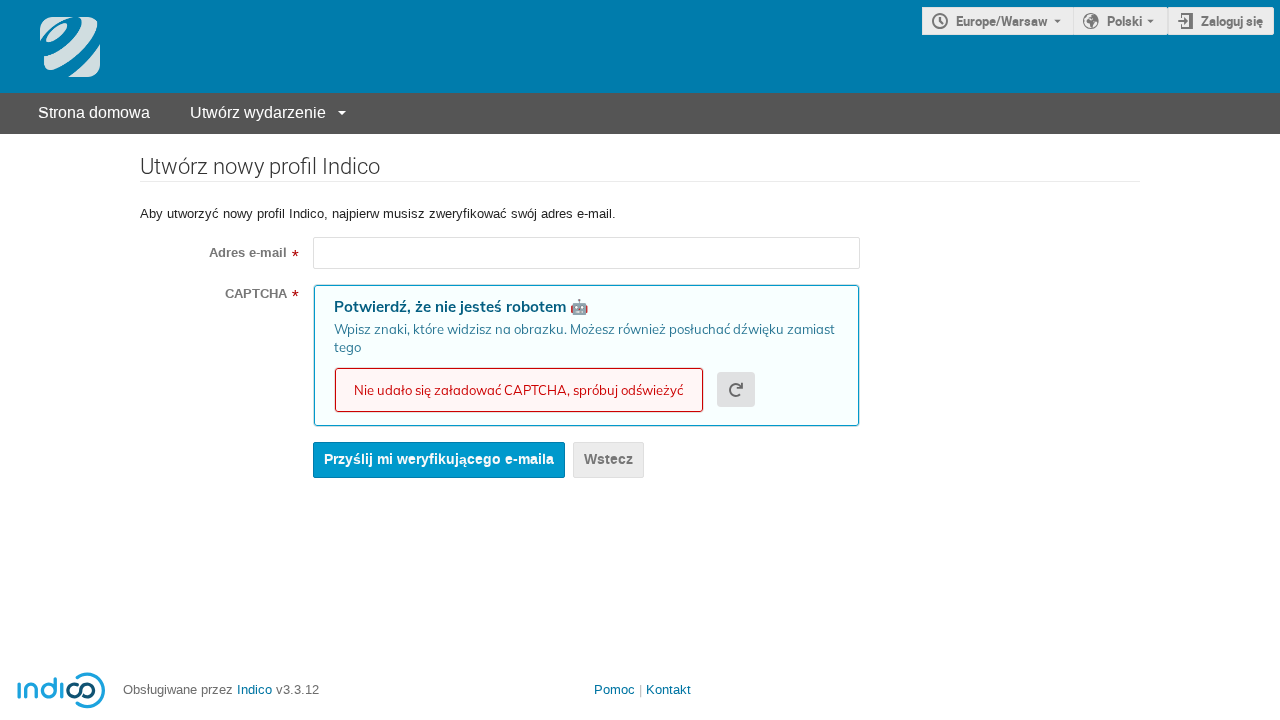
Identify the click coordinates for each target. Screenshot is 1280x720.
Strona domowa (94, 112)
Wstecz (608, 459)
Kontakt (668, 689)
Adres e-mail (248, 253)
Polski (1124, 21)
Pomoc (614, 689)
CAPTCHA (256, 294)
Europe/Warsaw (1002, 21)
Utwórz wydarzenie (258, 112)
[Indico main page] (50, 46)
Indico (254, 689)
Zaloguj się (1232, 21)
